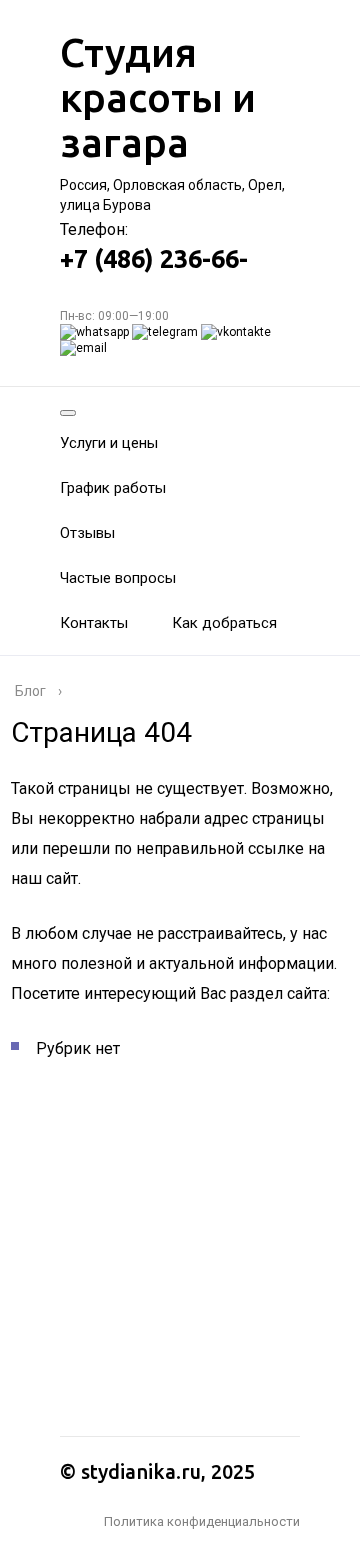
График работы (113, 488)
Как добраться (224, 623)
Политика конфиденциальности (202, 1521)
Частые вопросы (118, 578)
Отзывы (87, 533)
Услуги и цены (109, 443)
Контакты (94, 623)
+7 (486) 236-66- (154, 259)
